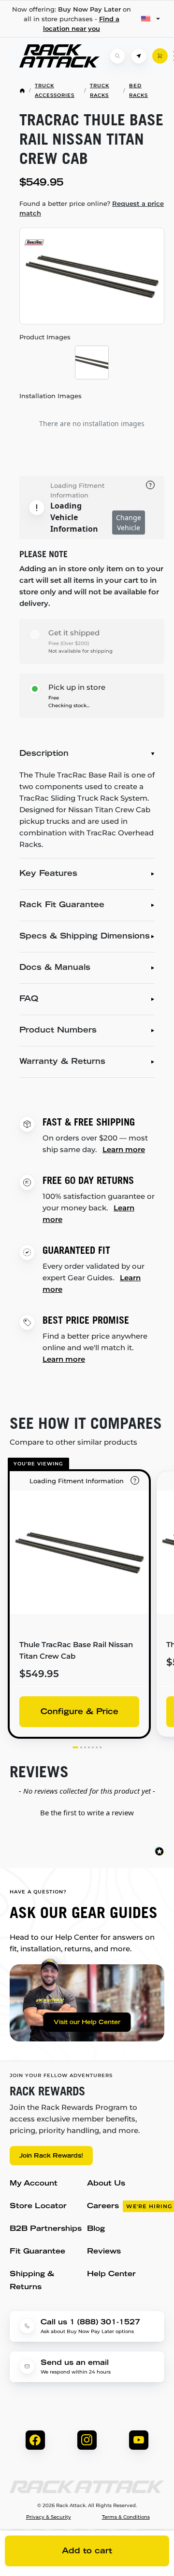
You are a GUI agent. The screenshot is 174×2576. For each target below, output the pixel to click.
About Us (106, 2184)
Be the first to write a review (87, 1812)
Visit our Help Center (87, 2023)
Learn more (124, 1149)
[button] (87, 1811)
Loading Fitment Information (77, 490)
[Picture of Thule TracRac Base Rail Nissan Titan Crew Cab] (92, 276)
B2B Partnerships (46, 2229)
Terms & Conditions (126, 2517)
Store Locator (38, 2207)
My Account (34, 2184)
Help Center (111, 2274)
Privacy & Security (49, 2517)
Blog (96, 2229)
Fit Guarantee (37, 2252)
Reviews (104, 2252)
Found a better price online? (92, 208)
